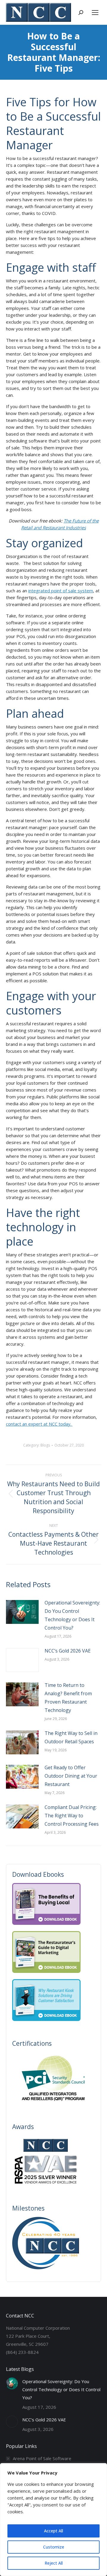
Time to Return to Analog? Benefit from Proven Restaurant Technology (68, 1698)
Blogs (45, 1445)
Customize (54, 2547)
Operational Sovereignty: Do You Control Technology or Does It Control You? (72, 1615)
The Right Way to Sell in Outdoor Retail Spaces (71, 1737)
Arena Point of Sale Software (42, 2458)
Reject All (54, 2563)
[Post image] (22, 1612)
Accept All (53, 2531)
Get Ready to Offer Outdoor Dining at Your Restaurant (71, 1776)
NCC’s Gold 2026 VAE (68, 1651)
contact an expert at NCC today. (39, 1424)
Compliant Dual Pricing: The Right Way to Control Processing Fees (72, 1816)
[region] (53, 2520)
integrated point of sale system (61, 591)
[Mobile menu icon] (95, 13)
